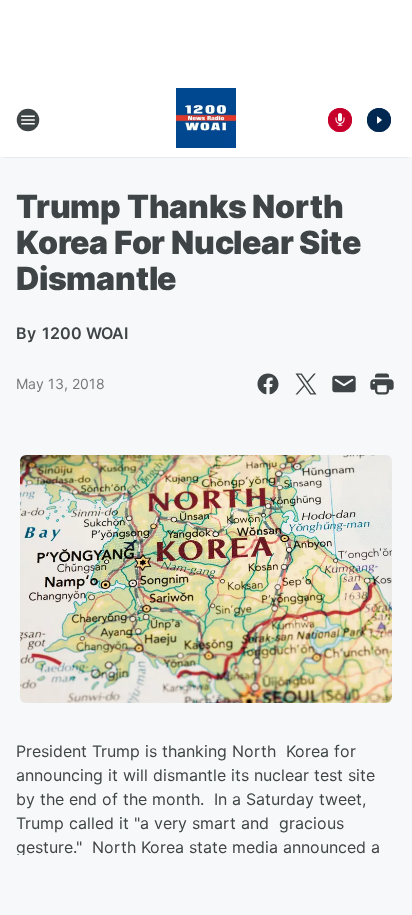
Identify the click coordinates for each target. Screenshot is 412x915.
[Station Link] (206, 120)
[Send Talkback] (340, 120)
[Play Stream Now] (379, 120)
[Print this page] (382, 384)
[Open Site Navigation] (28, 120)
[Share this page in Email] (344, 384)
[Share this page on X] (306, 384)
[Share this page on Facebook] (268, 384)
